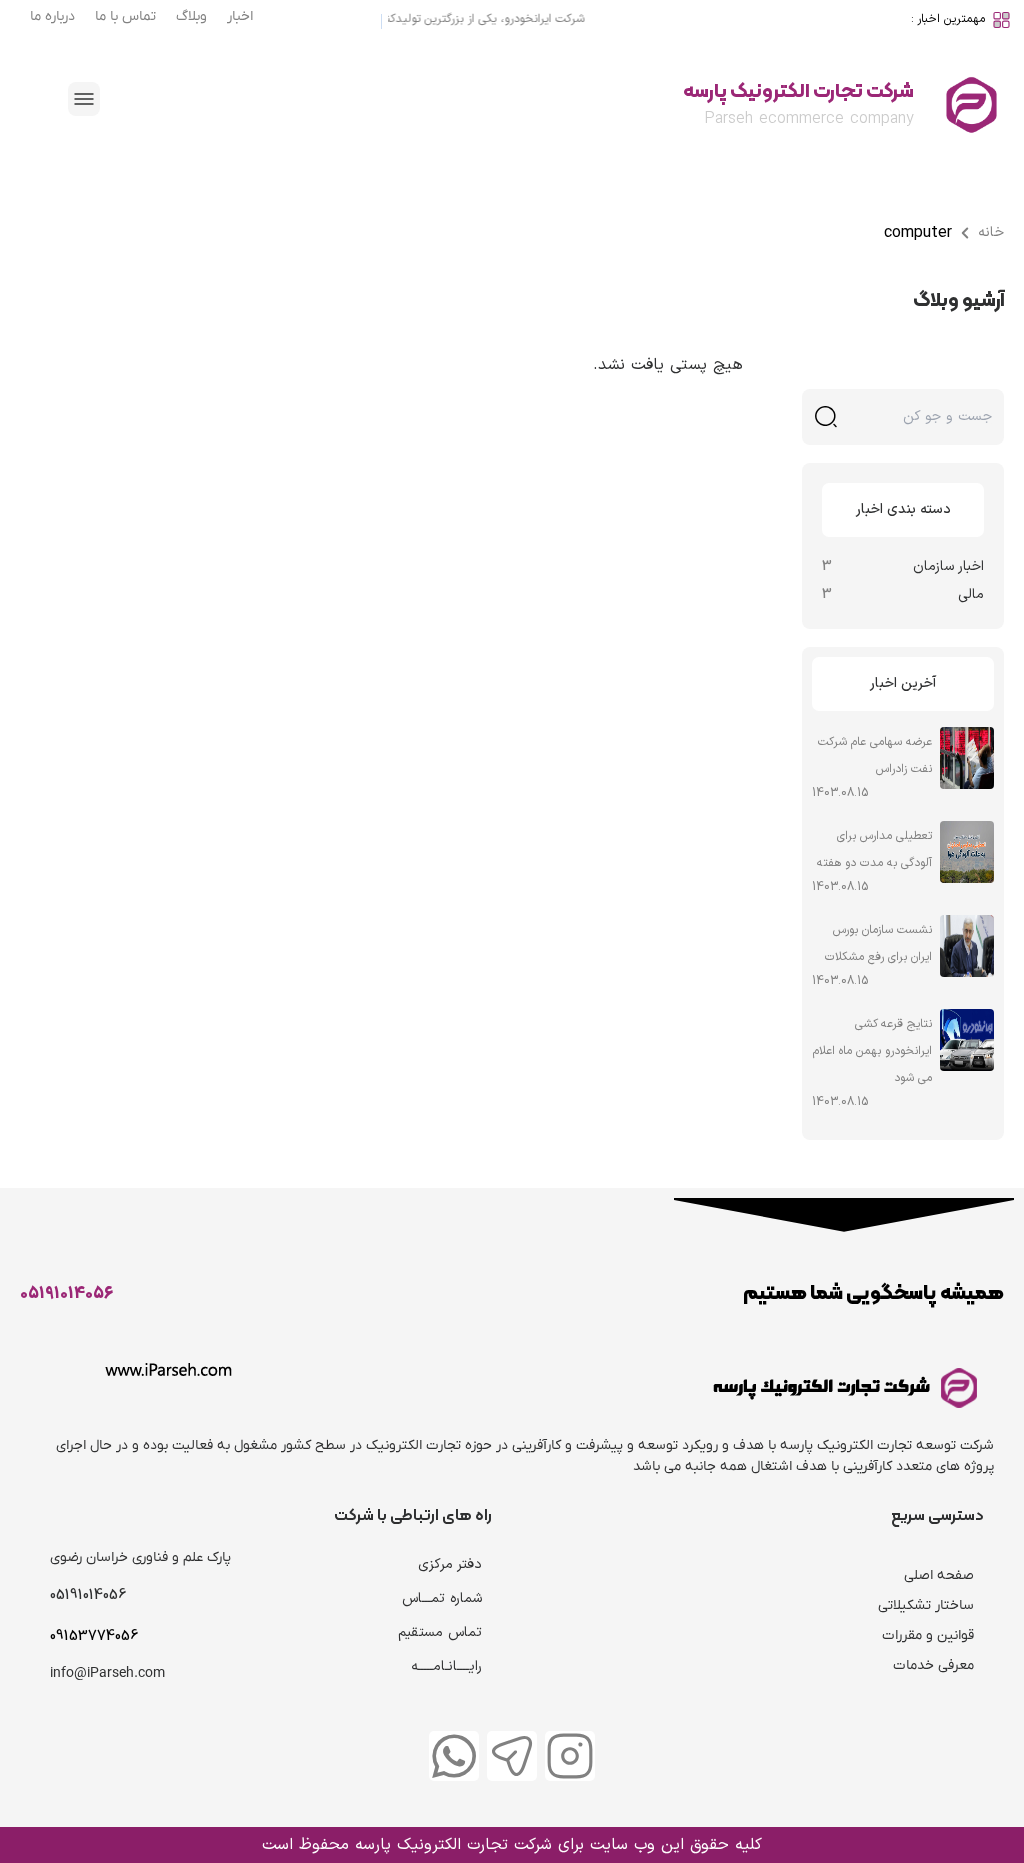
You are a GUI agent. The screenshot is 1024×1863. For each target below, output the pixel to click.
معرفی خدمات (933, 1665)
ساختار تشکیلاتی (926, 1605)
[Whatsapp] (454, 1756)
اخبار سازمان (948, 566)
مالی (971, 594)
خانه (991, 232)
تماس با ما (125, 16)
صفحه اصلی (939, 1575)
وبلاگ (191, 16)
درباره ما (52, 16)
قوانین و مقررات (928, 1635)
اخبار (240, 16)
